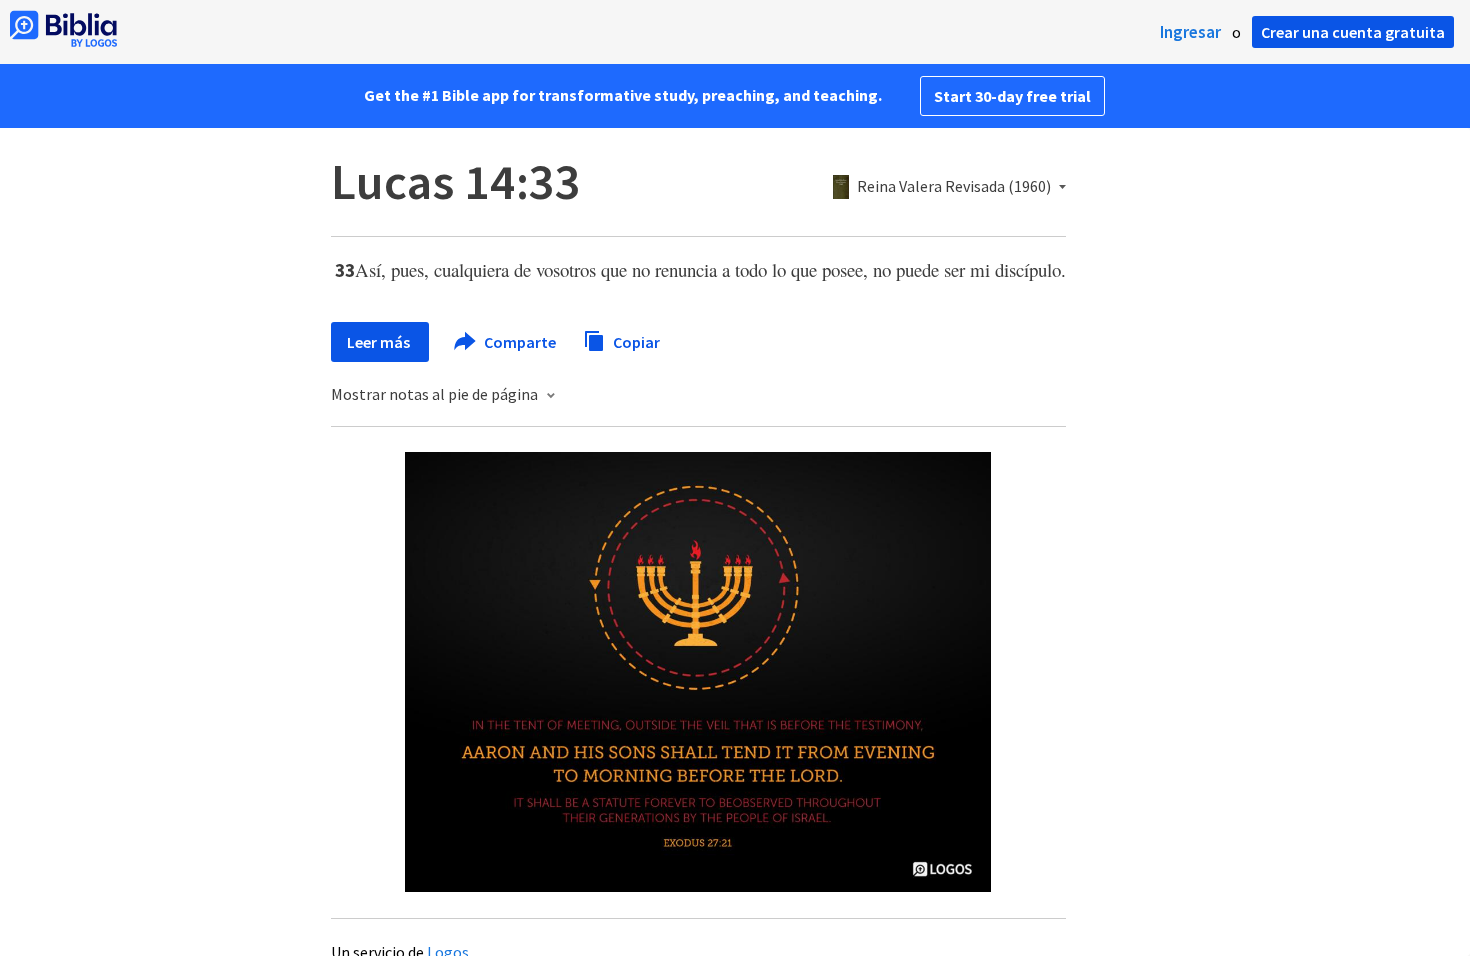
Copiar (635, 341)
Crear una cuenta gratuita (1353, 32)
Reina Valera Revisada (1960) (954, 187)
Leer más (380, 342)
